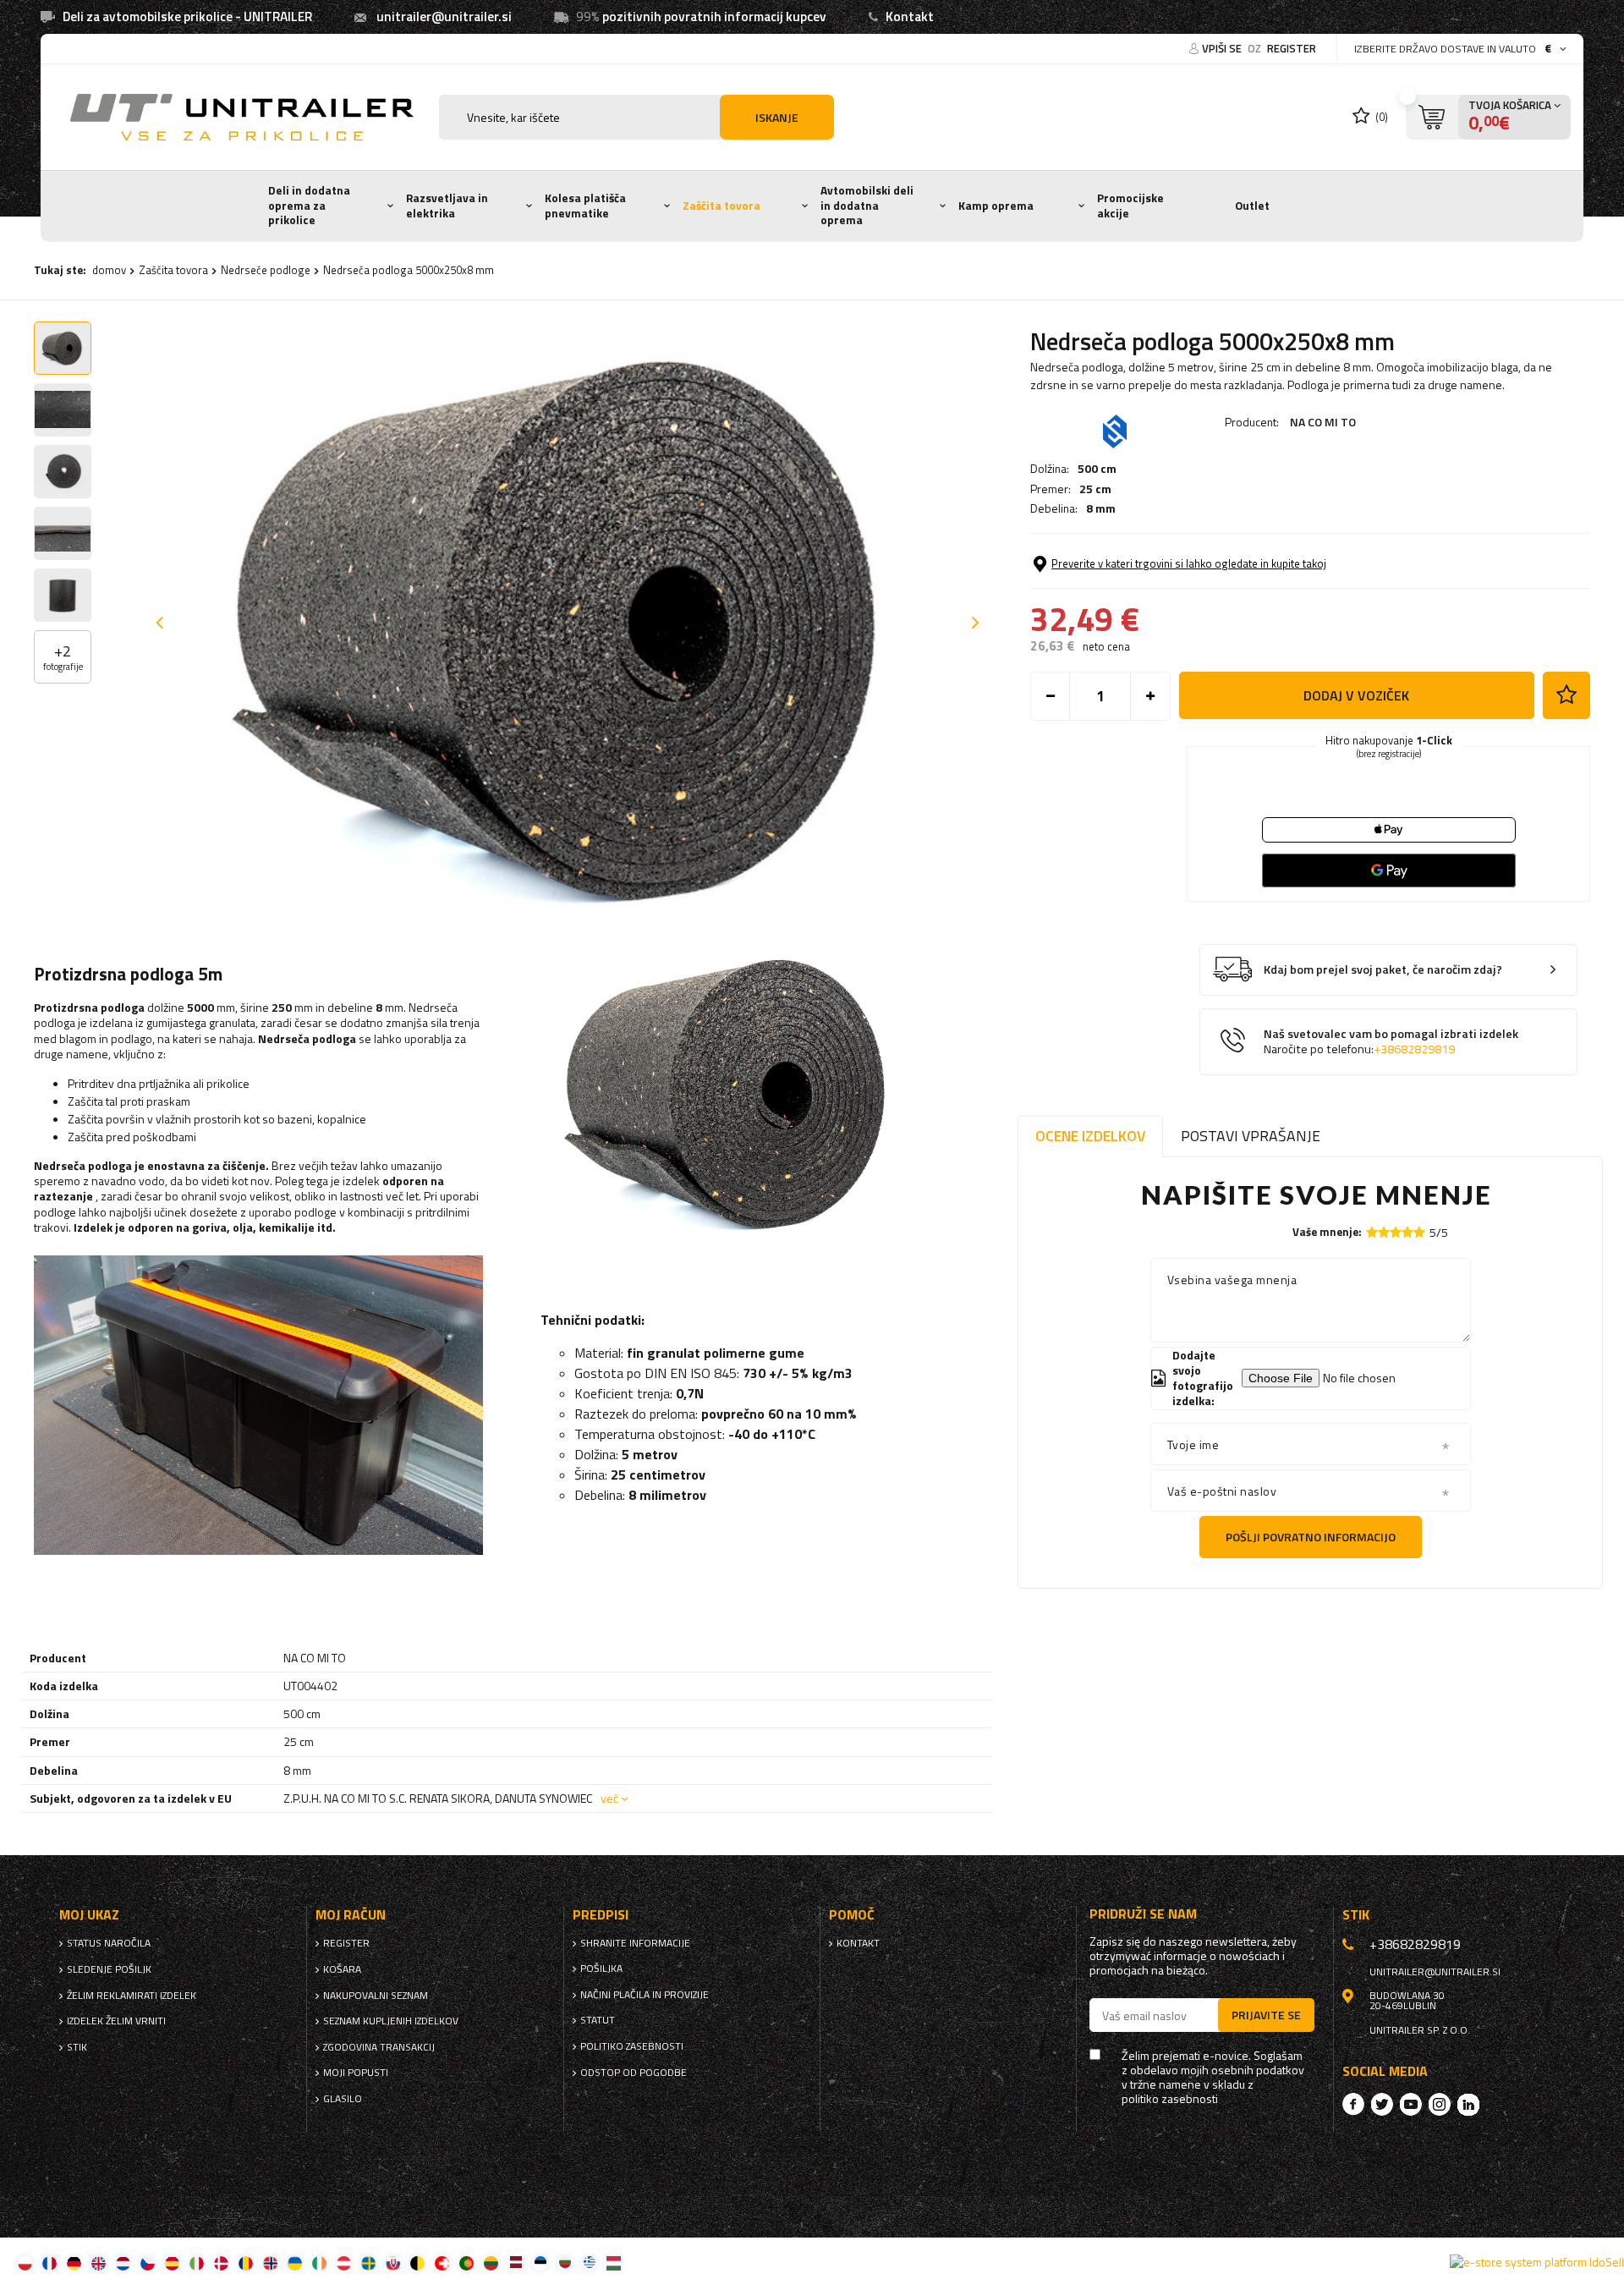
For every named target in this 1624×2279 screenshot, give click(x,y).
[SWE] (368, 2263)
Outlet (1252, 206)
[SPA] (172, 2263)
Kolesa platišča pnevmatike (585, 206)
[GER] (74, 2263)
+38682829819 (1414, 1049)
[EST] (540, 2263)
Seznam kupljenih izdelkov (391, 2021)
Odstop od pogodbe (634, 2073)
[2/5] (1384, 1232)
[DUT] (123, 2263)
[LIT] (491, 2263)
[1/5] (1372, 1232)
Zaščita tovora (721, 206)
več (609, 1798)
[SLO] (393, 2263)
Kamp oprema (996, 206)
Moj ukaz (89, 1915)
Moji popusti (356, 2073)
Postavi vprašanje (1251, 1136)
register (1292, 48)
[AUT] (344, 2263)
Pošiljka (601, 1969)
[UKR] (295, 2263)
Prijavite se (1266, 2015)
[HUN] (614, 2263)
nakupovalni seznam (376, 1996)
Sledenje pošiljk (109, 1969)
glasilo (343, 2099)
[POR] (466, 2263)
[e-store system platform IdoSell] (1537, 2262)
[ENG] (99, 2263)
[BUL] (565, 2263)
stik (77, 2047)
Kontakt (910, 16)
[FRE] (49, 2263)
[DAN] (221, 2263)
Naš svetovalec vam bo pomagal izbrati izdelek (1391, 1042)
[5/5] (1419, 1232)
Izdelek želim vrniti (116, 2021)
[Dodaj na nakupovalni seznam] (1566, 695)
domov (109, 270)
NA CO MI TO (1323, 422)
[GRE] (589, 2263)
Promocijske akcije (1130, 206)
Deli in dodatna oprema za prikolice (309, 205)
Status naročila (109, 1943)
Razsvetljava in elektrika (447, 206)
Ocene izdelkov (1090, 1136)
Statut (598, 2020)
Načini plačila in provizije (645, 1995)
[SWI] (442, 2263)
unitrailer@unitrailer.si (444, 16)
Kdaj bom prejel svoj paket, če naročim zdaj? (1383, 970)
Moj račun (351, 1915)
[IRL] (319, 2263)
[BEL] (417, 2263)
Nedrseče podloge (266, 270)
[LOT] (516, 2263)
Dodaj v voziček (1356, 695)
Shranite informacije (635, 1943)
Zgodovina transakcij (379, 2047)
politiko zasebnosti (632, 2046)
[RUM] (246, 2263)
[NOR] (270, 2263)
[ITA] (197, 2263)
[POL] (25, 2263)
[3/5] (1396, 1232)
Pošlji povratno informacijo (1311, 1537)
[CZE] (148, 2263)
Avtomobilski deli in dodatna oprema (867, 205)
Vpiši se (1223, 48)
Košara (342, 1969)
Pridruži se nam (1143, 1914)
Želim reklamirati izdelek (132, 1996)
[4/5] (1407, 1232)
